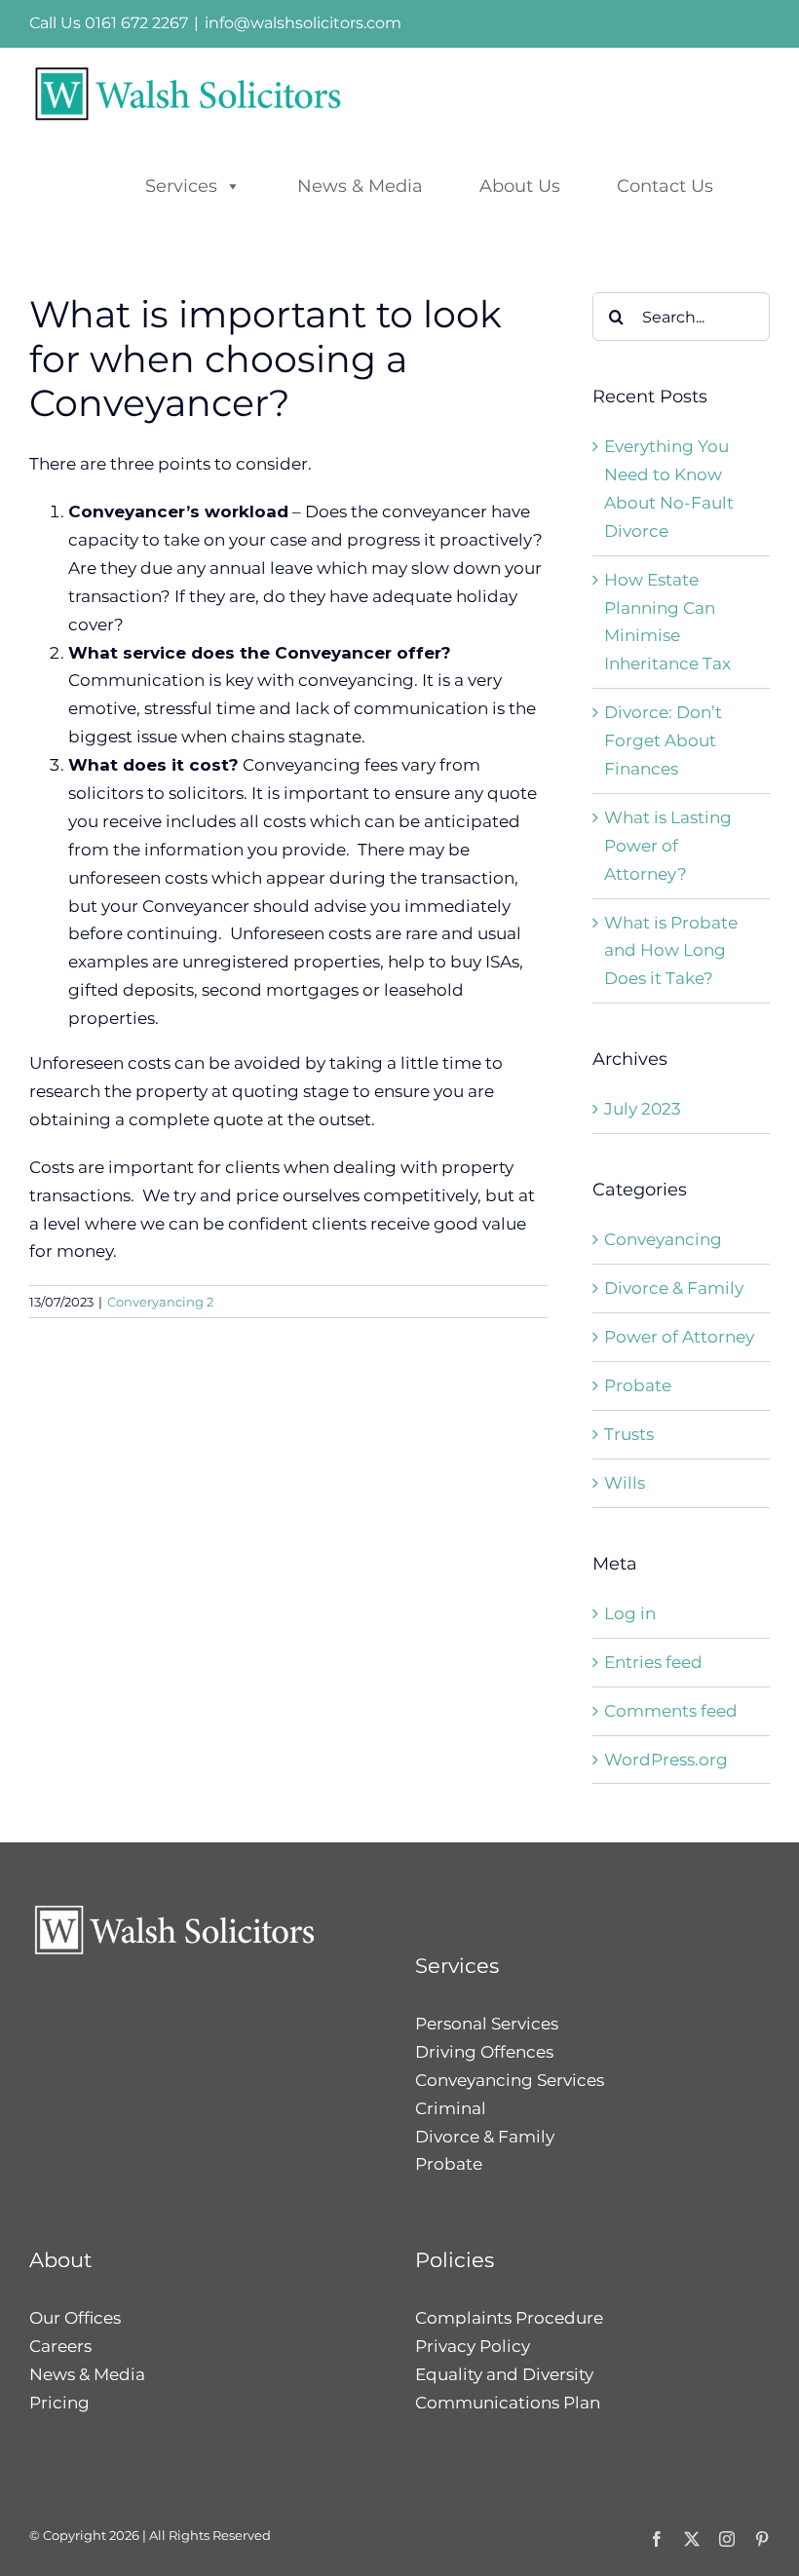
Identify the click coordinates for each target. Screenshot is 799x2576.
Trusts (629, 1434)
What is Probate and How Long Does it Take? (671, 951)
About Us (520, 186)
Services (181, 186)
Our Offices (75, 2318)
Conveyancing (663, 1239)
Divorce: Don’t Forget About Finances (663, 740)
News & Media (360, 186)
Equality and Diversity (504, 2374)
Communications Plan (508, 2403)
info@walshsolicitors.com (303, 23)
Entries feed (653, 1662)
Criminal (451, 2108)
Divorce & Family (674, 1288)
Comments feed (671, 1711)
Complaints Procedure (509, 2318)
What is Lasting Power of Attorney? (668, 846)
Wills (625, 1483)
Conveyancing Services (510, 2080)
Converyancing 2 (160, 1302)
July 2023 (643, 1109)
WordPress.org (666, 1760)
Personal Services (487, 2024)
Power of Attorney (679, 1337)
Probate (638, 1385)
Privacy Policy (473, 2346)
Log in (630, 1613)
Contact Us (665, 186)
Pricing (59, 2403)
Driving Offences (484, 2052)
